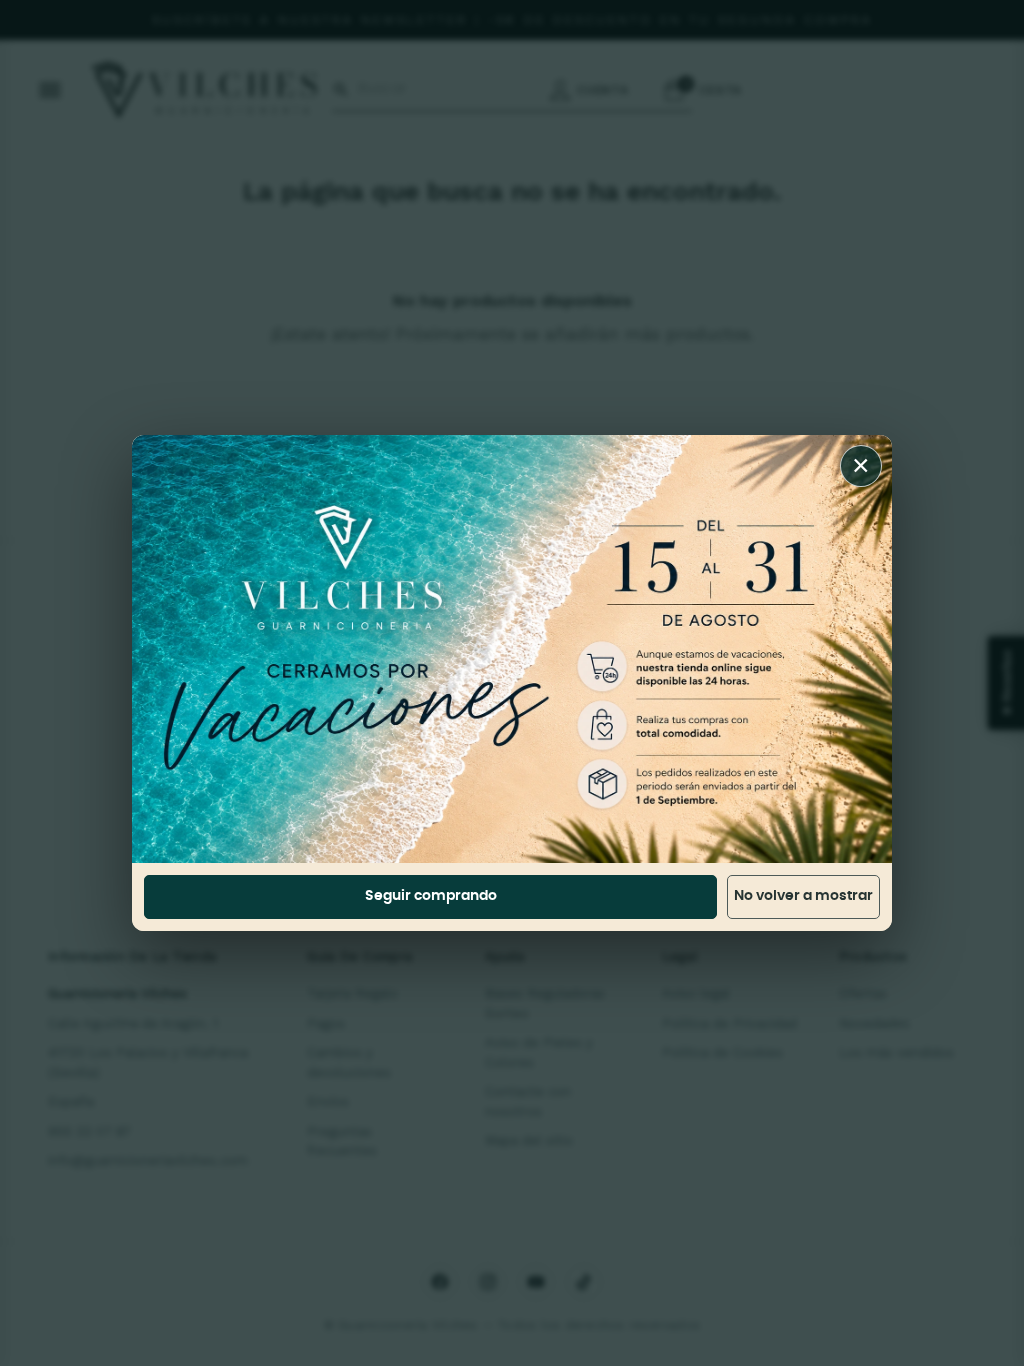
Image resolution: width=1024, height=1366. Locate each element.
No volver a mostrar (803, 896)
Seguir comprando (431, 896)
